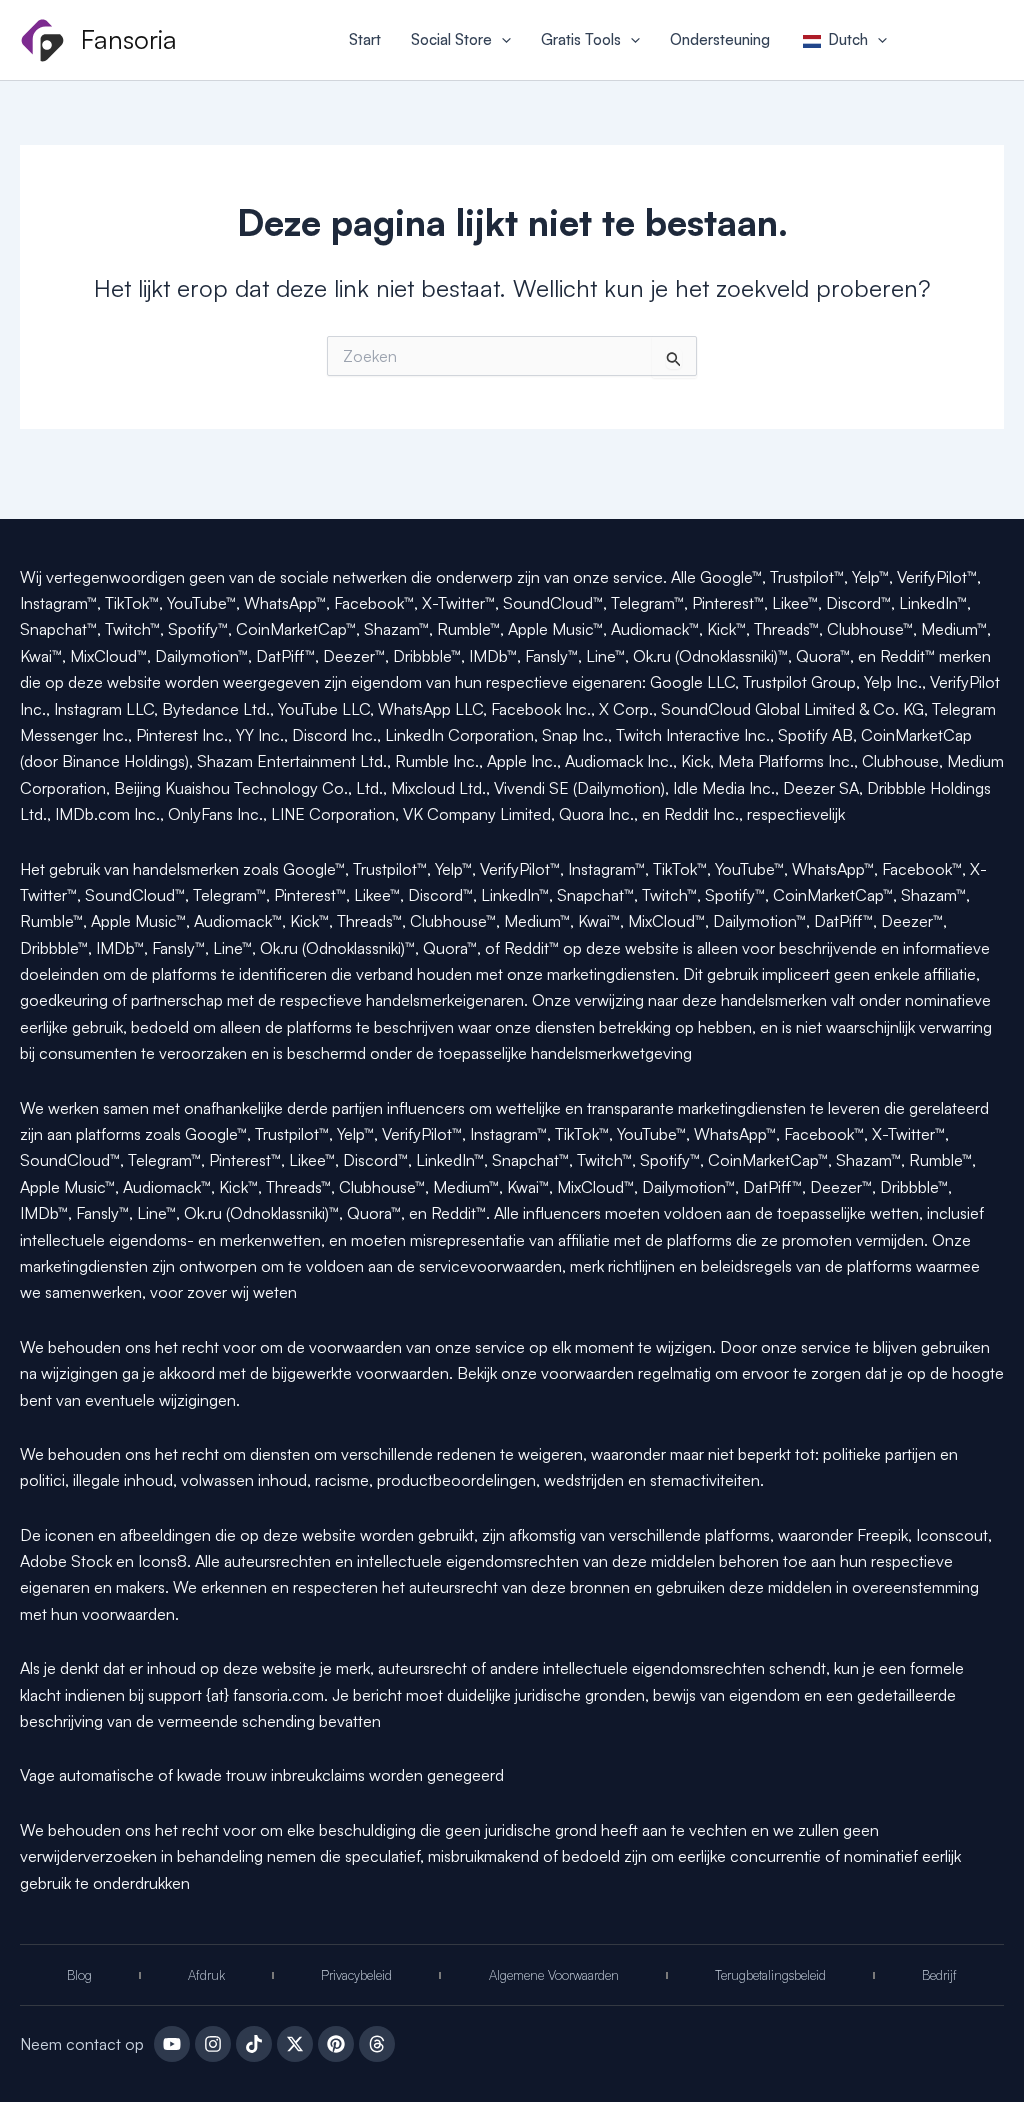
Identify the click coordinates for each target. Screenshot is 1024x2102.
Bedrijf (939, 1975)
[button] (501, 40)
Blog (79, 1975)
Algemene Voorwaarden (554, 1975)
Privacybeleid (356, 1975)
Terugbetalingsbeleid (770, 1975)
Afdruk (206, 1975)
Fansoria (129, 39)
